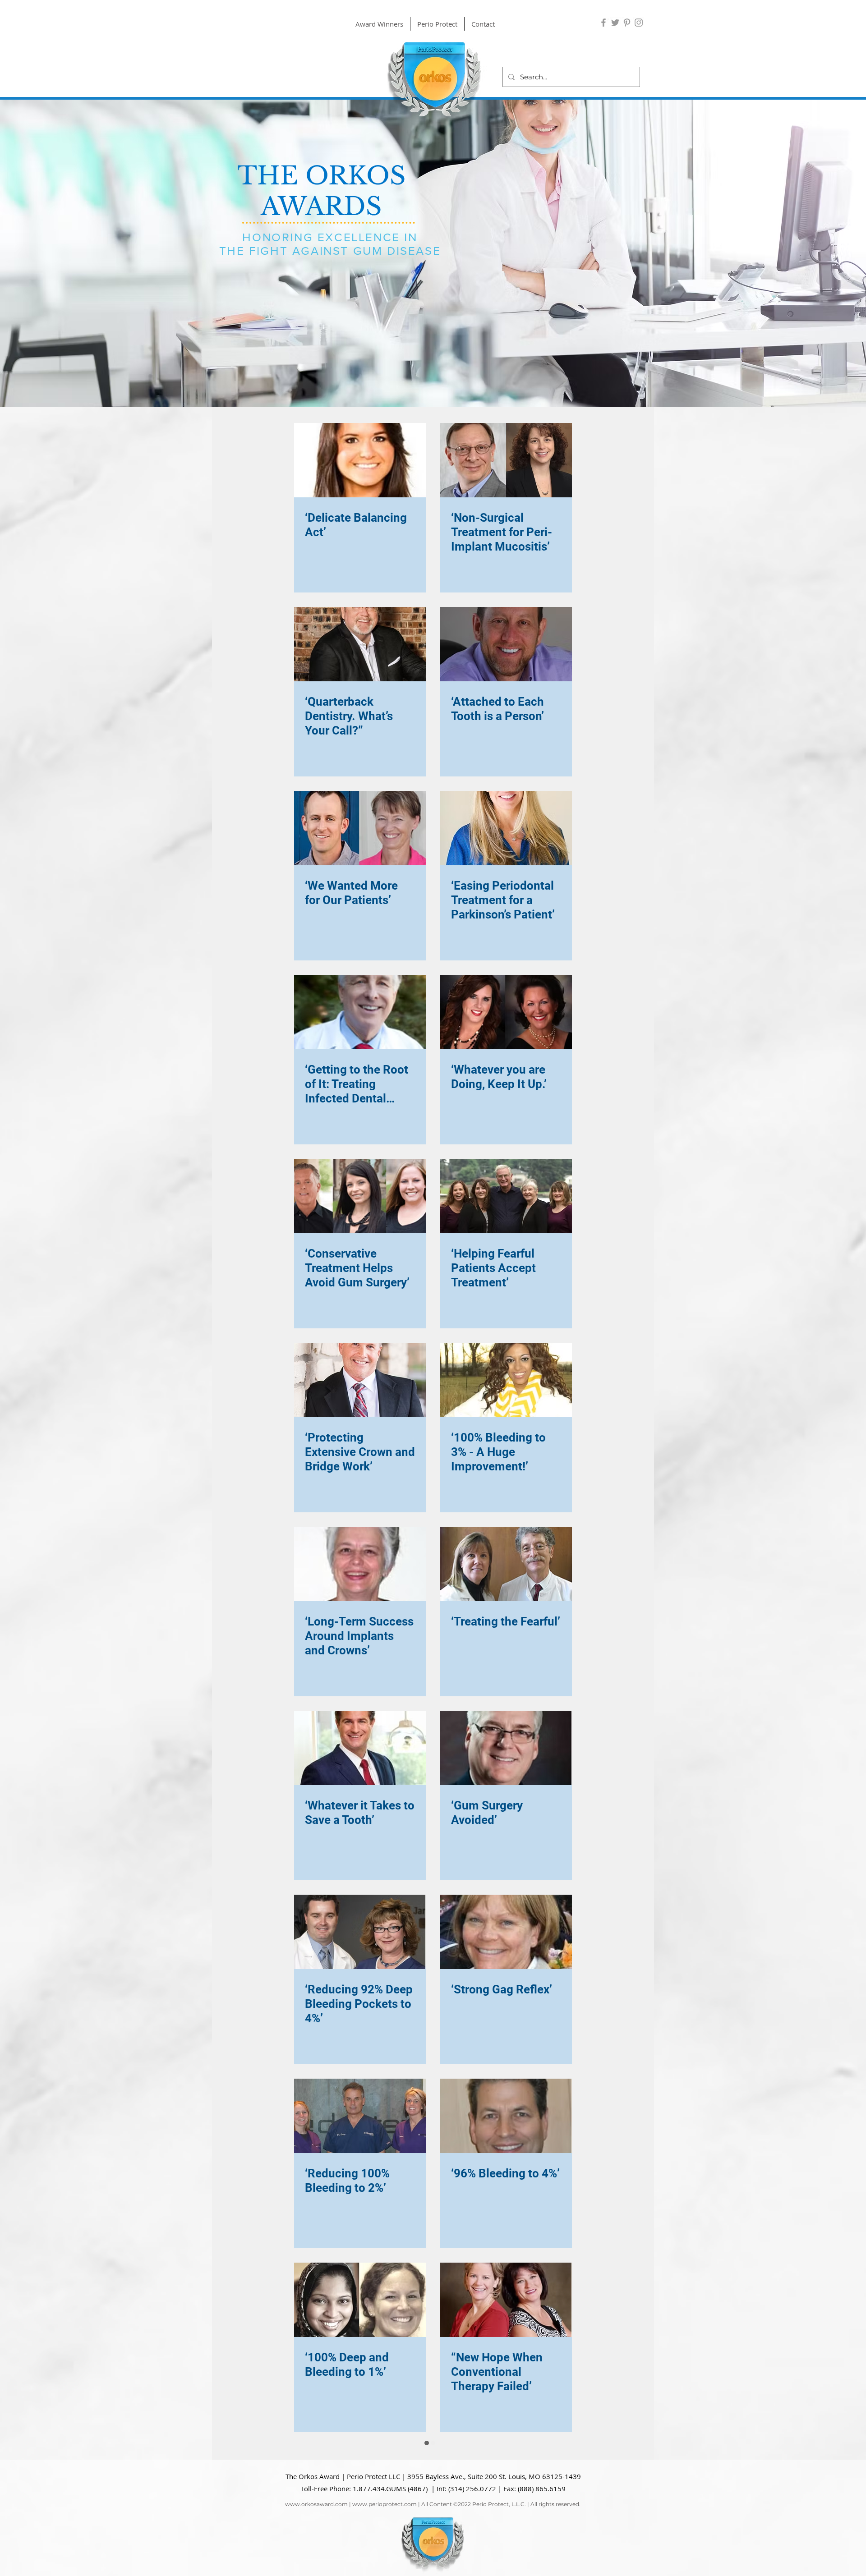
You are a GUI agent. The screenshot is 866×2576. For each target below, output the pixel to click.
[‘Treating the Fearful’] (506, 1564)
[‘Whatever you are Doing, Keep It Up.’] (506, 1012)
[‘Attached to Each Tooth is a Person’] (506, 644)
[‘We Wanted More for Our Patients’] (360, 828)
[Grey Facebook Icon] (603, 23)
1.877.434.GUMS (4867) (390, 2468)
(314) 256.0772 (472, 2468)
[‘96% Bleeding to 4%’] (506, 2116)
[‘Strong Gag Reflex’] (506, 1932)
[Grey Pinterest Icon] (627, 23)
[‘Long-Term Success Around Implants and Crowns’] (360, 1564)
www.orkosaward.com (316, 2483)
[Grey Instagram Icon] (639, 23)
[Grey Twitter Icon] (615, 23)
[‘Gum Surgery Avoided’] (506, 1748)
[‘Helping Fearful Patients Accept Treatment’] (506, 1196)
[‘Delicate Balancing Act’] (360, 460)
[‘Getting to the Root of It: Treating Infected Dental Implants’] (360, 1012)
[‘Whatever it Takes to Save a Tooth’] (360, 1748)
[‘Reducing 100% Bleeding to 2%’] (360, 2116)
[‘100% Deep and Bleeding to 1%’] (360, 2300)
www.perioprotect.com (385, 2483)
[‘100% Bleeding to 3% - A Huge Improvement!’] (506, 1380)
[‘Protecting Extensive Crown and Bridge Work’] (360, 1380)
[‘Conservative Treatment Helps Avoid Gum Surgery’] (360, 1196)
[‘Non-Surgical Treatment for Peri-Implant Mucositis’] (506, 460)
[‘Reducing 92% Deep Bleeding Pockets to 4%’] (360, 1932)
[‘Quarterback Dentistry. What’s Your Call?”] (360, 644)
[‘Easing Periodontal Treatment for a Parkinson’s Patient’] (506, 828)
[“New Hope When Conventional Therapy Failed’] (506, 2300)
